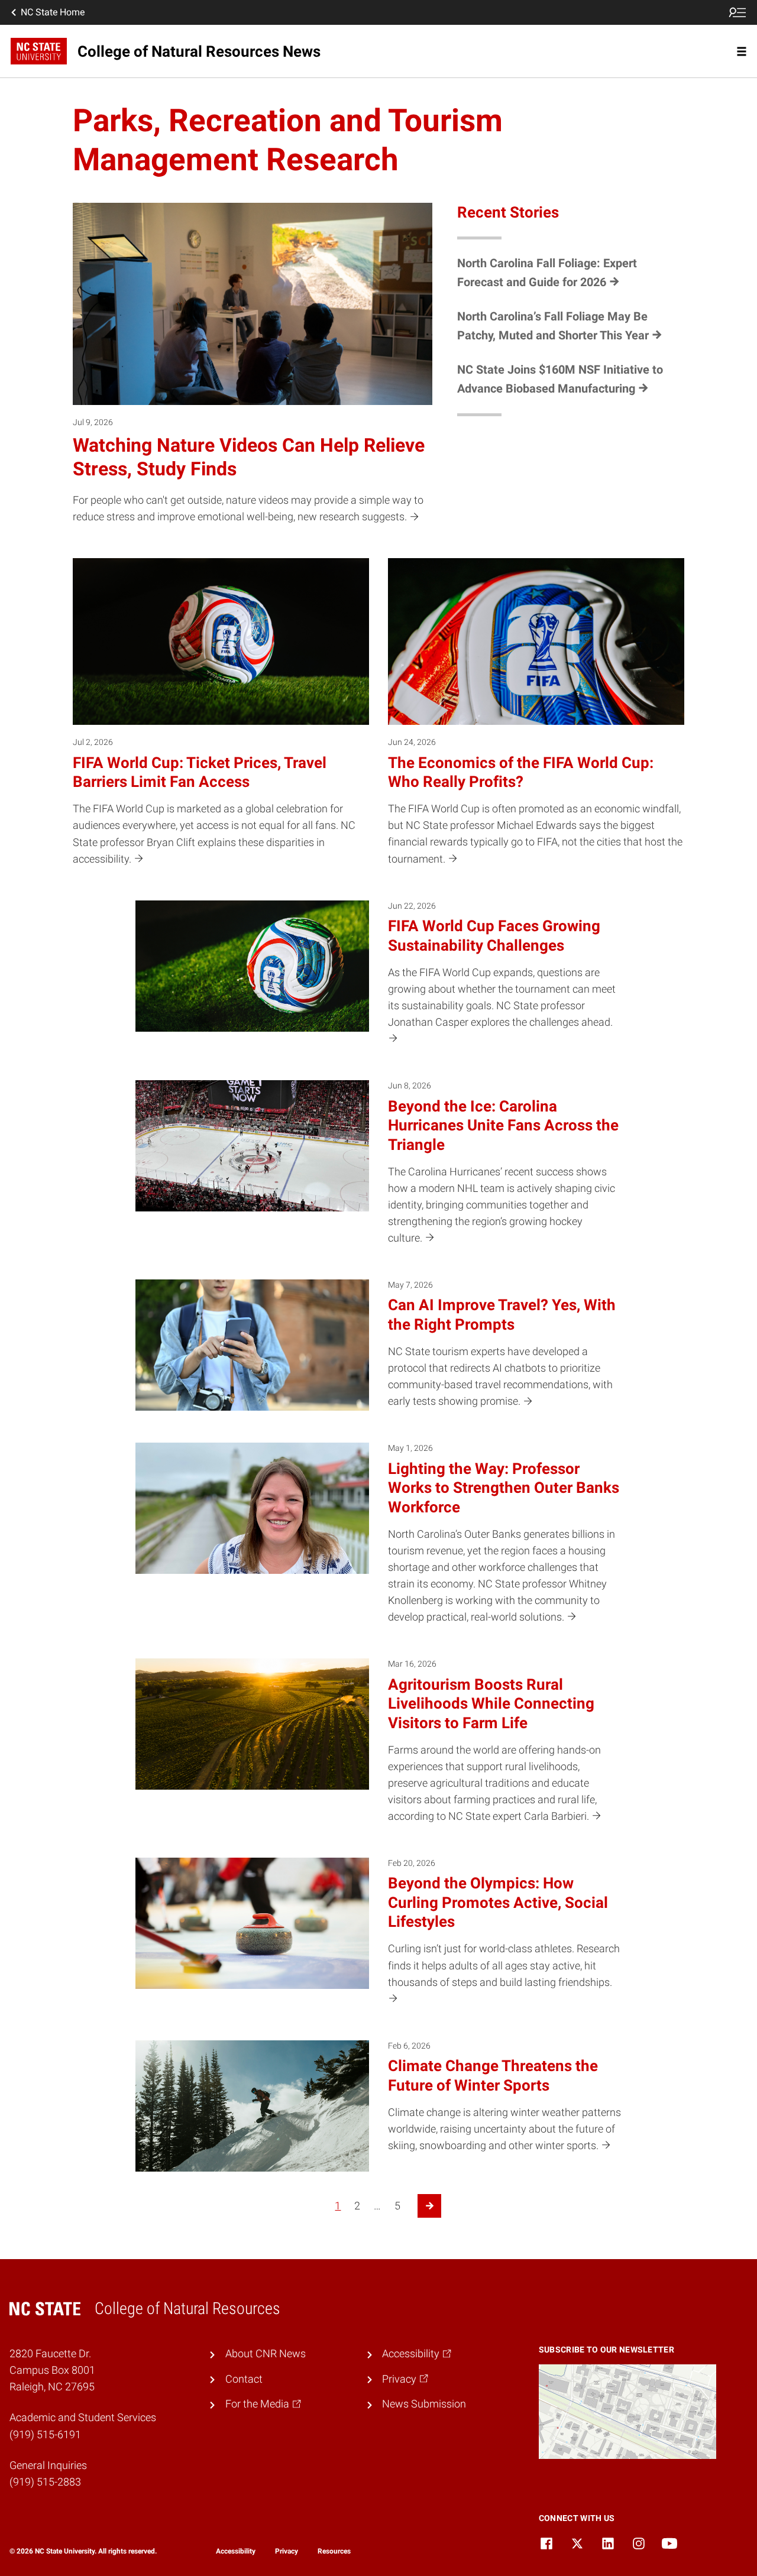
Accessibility (236, 2551)
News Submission (424, 2404)
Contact (244, 2379)
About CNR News (266, 2354)
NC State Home (53, 12)
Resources (334, 2551)
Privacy (287, 2551)
